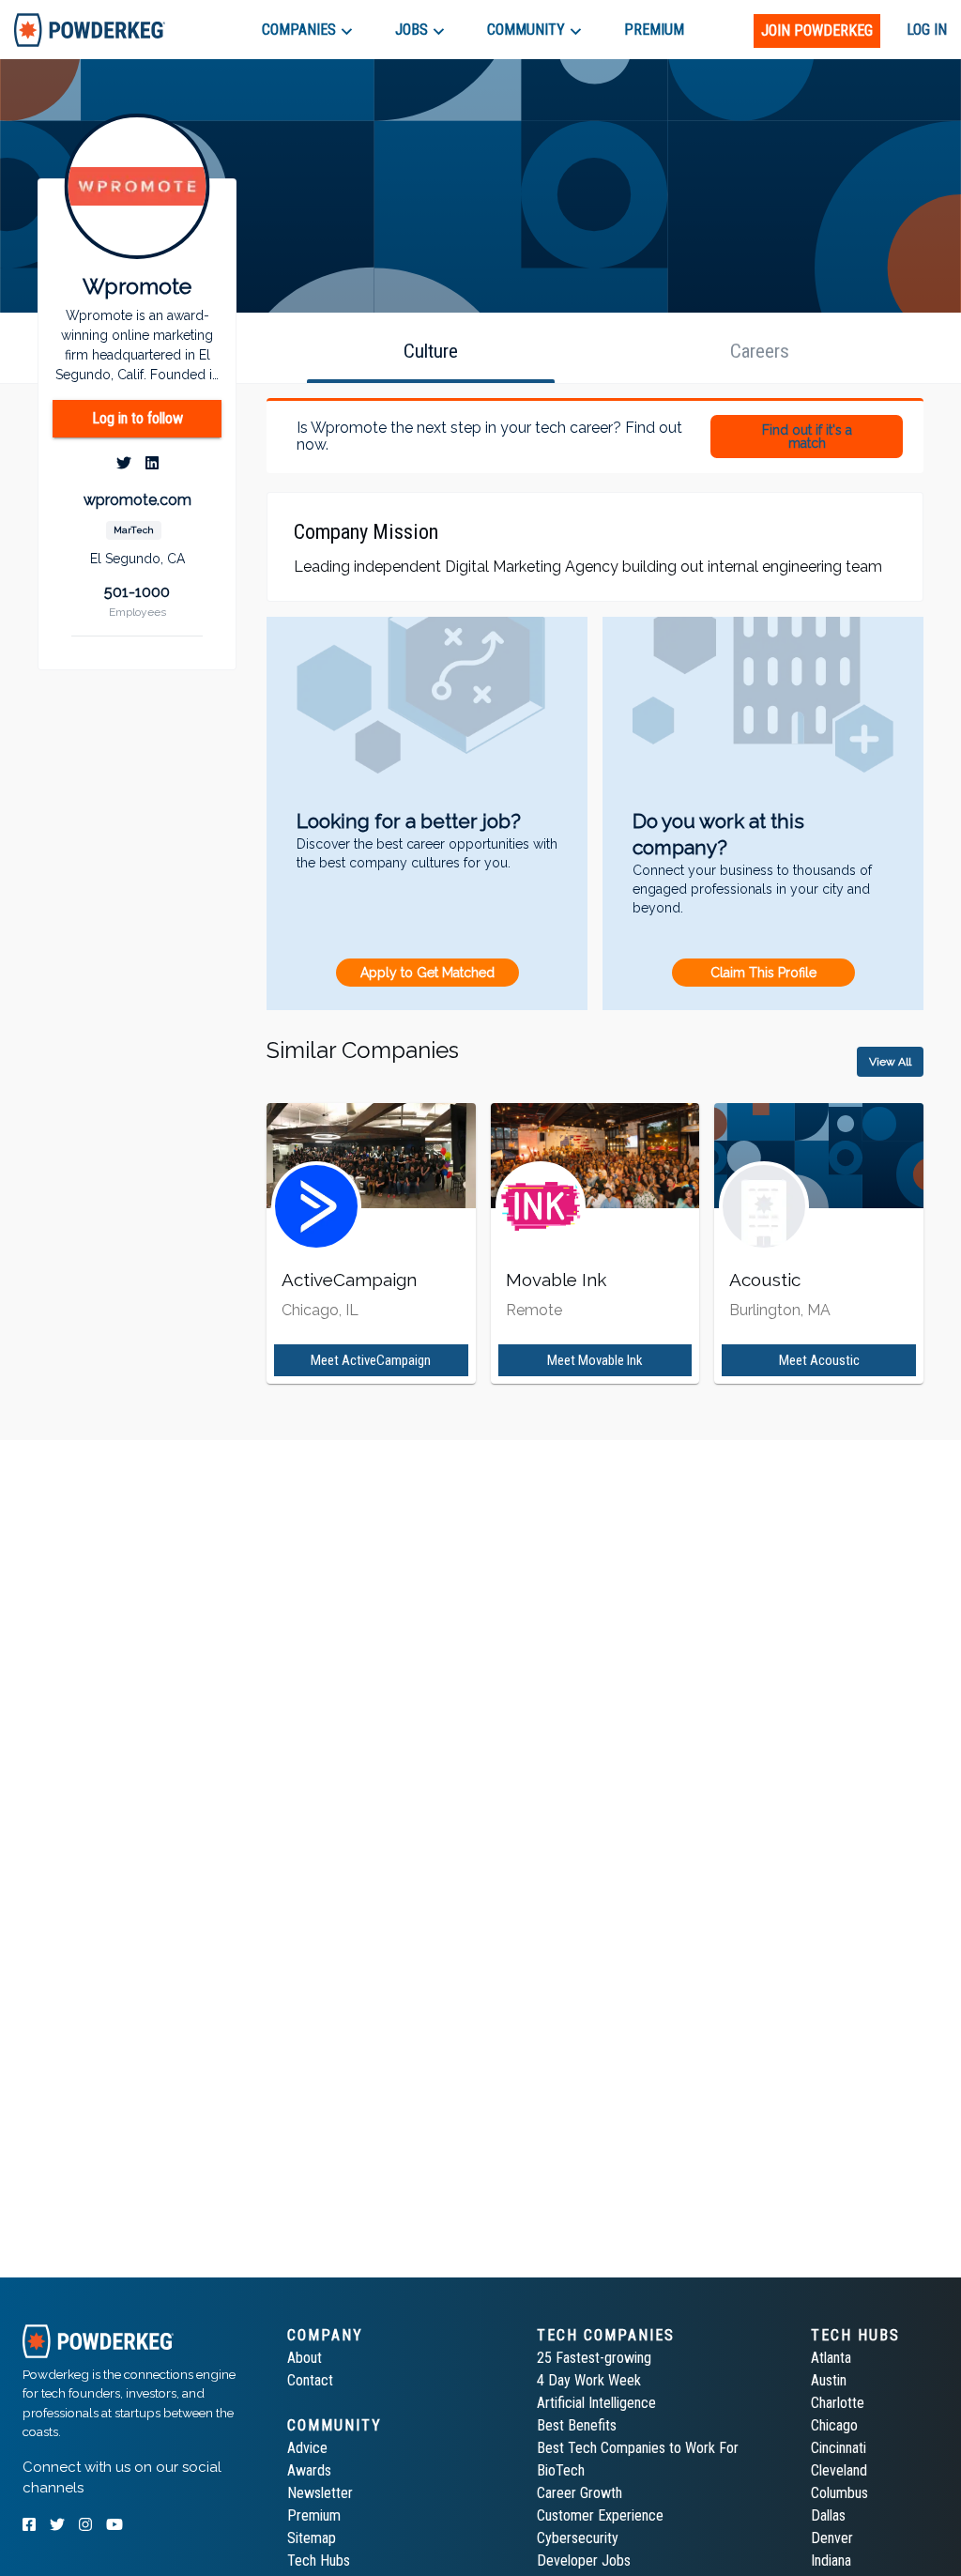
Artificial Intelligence (596, 2403)
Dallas (828, 2515)
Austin (829, 2380)
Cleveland (839, 2470)
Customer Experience (600, 2515)
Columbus (839, 2493)
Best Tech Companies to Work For (638, 2448)
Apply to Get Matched (427, 973)
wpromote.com (137, 500)
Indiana (831, 2561)
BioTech (561, 2470)
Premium (314, 2515)
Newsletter (320, 2493)
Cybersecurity (578, 2538)
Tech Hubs (319, 2561)
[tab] (90, 30)
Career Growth (580, 2493)
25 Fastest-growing (594, 2358)
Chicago (834, 2425)
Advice (307, 2448)
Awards (309, 2470)
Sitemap (312, 2538)
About (305, 2358)
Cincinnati (839, 2448)
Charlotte (838, 2403)
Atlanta (831, 2358)
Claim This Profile (763, 973)
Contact (310, 2380)
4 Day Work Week (589, 2380)
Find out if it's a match (807, 437)
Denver (832, 2538)
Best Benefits (577, 2425)
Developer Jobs (584, 2561)
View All (890, 1062)
